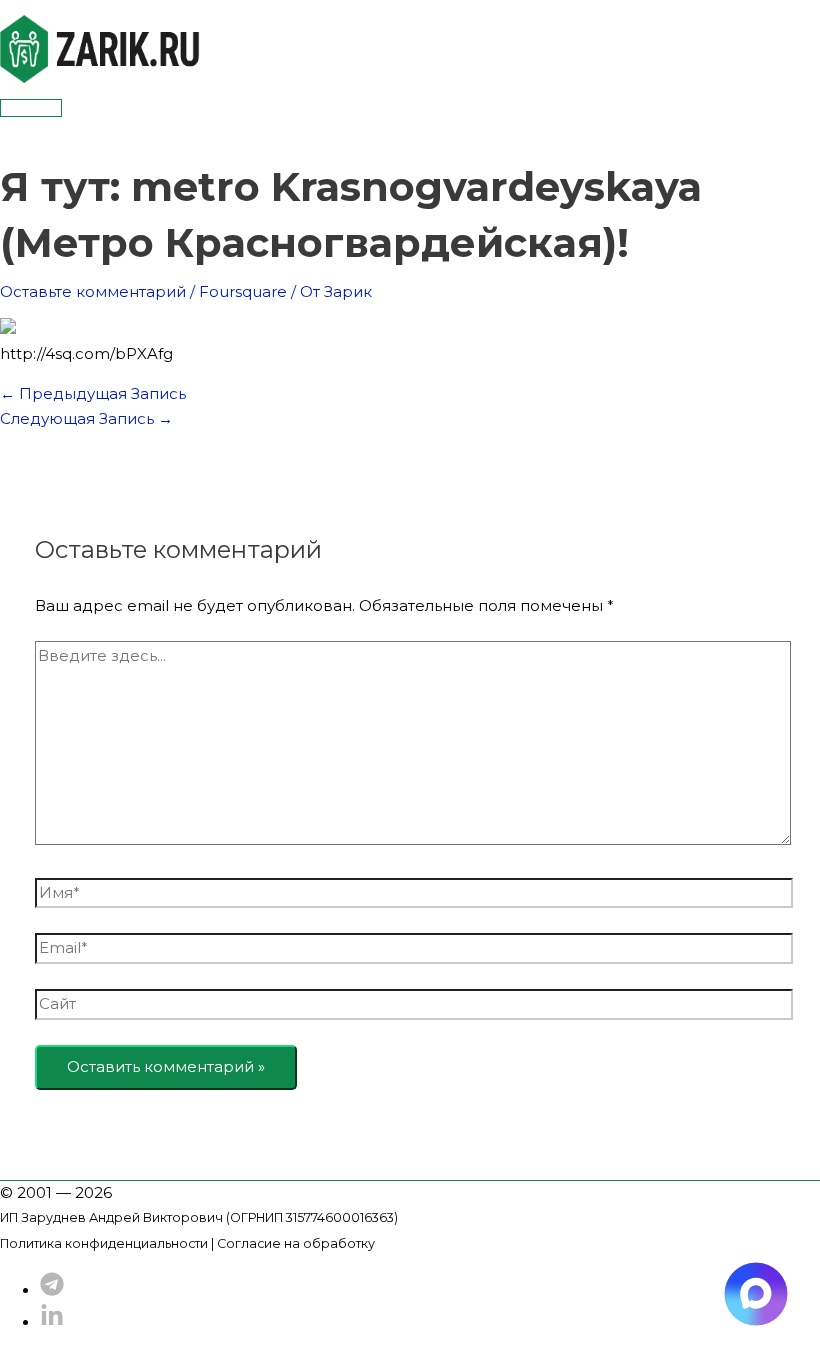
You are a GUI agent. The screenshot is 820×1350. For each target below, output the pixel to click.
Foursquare (243, 291)
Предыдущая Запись (93, 393)
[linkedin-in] (52, 1322)
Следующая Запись (86, 418)
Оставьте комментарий (93, 291)
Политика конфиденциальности (104, 1243)
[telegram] (52, 1290)
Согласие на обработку (296, 1243)
